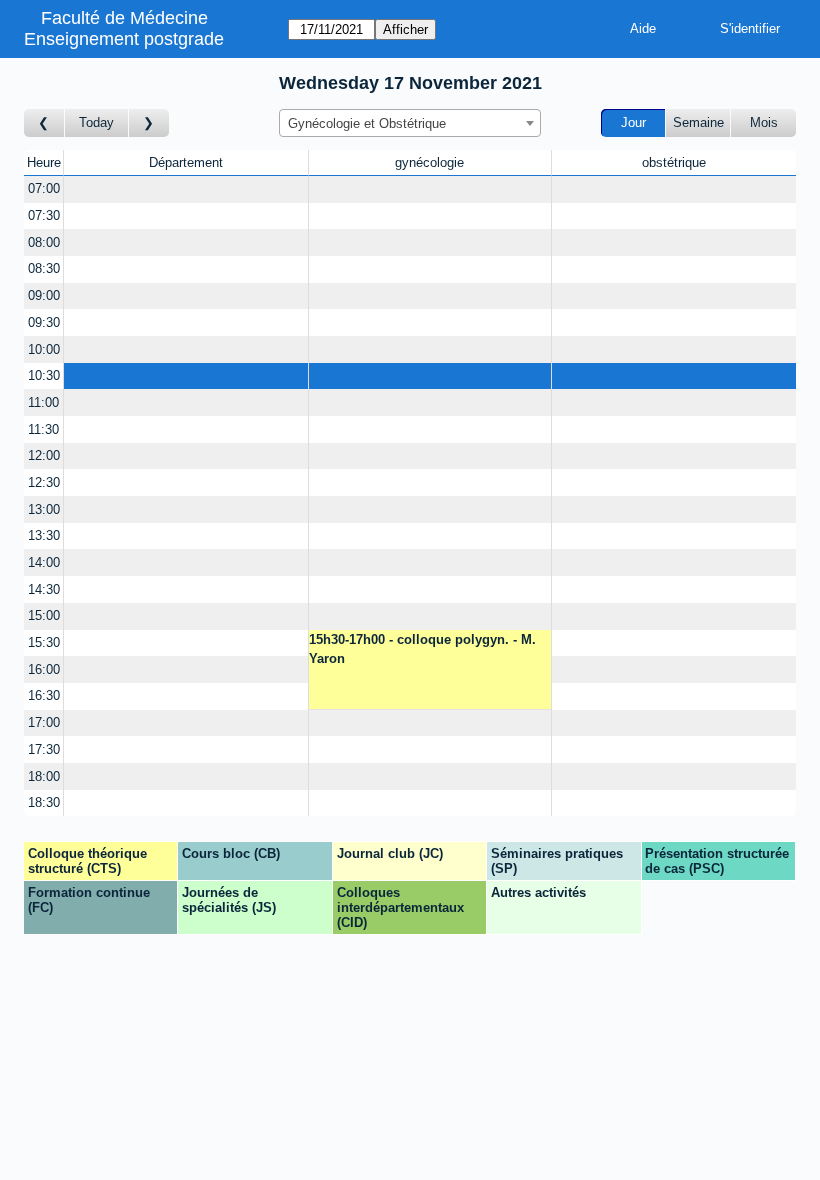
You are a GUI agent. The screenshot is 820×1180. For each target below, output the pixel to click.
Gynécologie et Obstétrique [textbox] (367, 123)
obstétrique (674, 162)
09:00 (44, 295)
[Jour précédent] (44, 123)
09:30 (44, 322)
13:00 (44, 509)
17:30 (44, 749)
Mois (764, 122)
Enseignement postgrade (124, 39)
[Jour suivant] (149, 123)
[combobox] (410, 123)
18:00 (44, 776)
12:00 (44, 455)
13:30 (44, 535)
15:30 (44, 642)
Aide (643, 28)
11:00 (43, 402)
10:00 (44, 349)
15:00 (44, 615)
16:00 (44, 669)
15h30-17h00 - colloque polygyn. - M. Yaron (422, 649)
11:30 (43, 429)
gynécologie (429, 162)
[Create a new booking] (185, 189)
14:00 (44, 562)
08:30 (44, 268)
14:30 (44, 589)
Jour (633, 122)
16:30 (44, 695)
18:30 (44, 802)
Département (186, 162)
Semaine (698, 122)
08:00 (44, 242)
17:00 (44, 722)
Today (96, 122)
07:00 (44, 188)
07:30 (44, 215)
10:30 (44, 375)
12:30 (44, 482)
